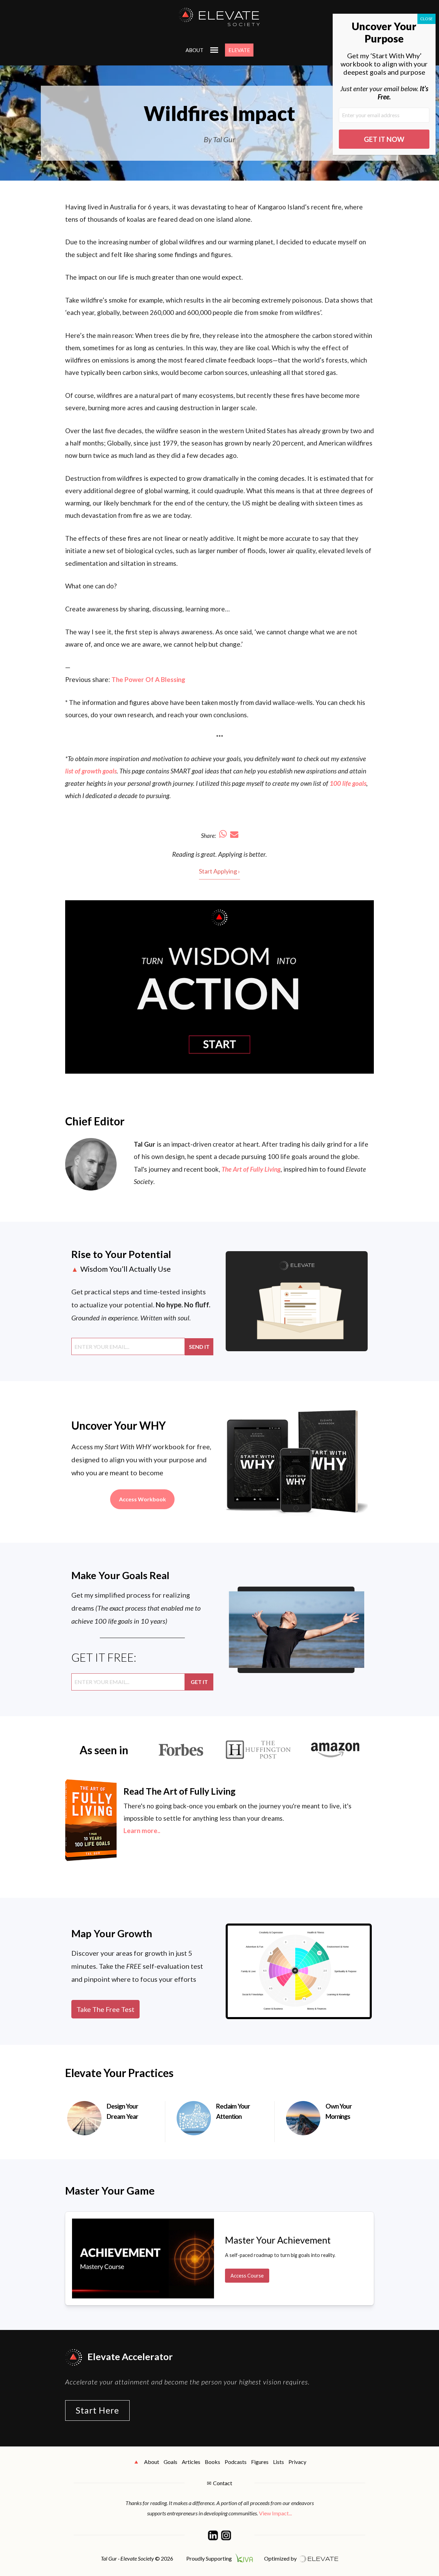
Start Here (97, 2410)
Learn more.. (142, 1830)
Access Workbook (143, 1499)
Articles (191, 2462)
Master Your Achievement (278, 2240)
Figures (260, 2462)
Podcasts (236, 2462)
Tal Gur (145, 1144)
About (194, 50)
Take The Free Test (105, 2009)
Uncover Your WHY (119, 1425)
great (208, 854)
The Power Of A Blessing (148, 679)
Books (212, 2462)
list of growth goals (91, 771)
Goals (170, 2462)
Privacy (297, 2462)
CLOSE (426, 19)
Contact (223, 2483)
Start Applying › (219, 871)
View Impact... (275, 2513)
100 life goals (348, 783)
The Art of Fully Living (251, 1169)
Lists (278, 2462)
